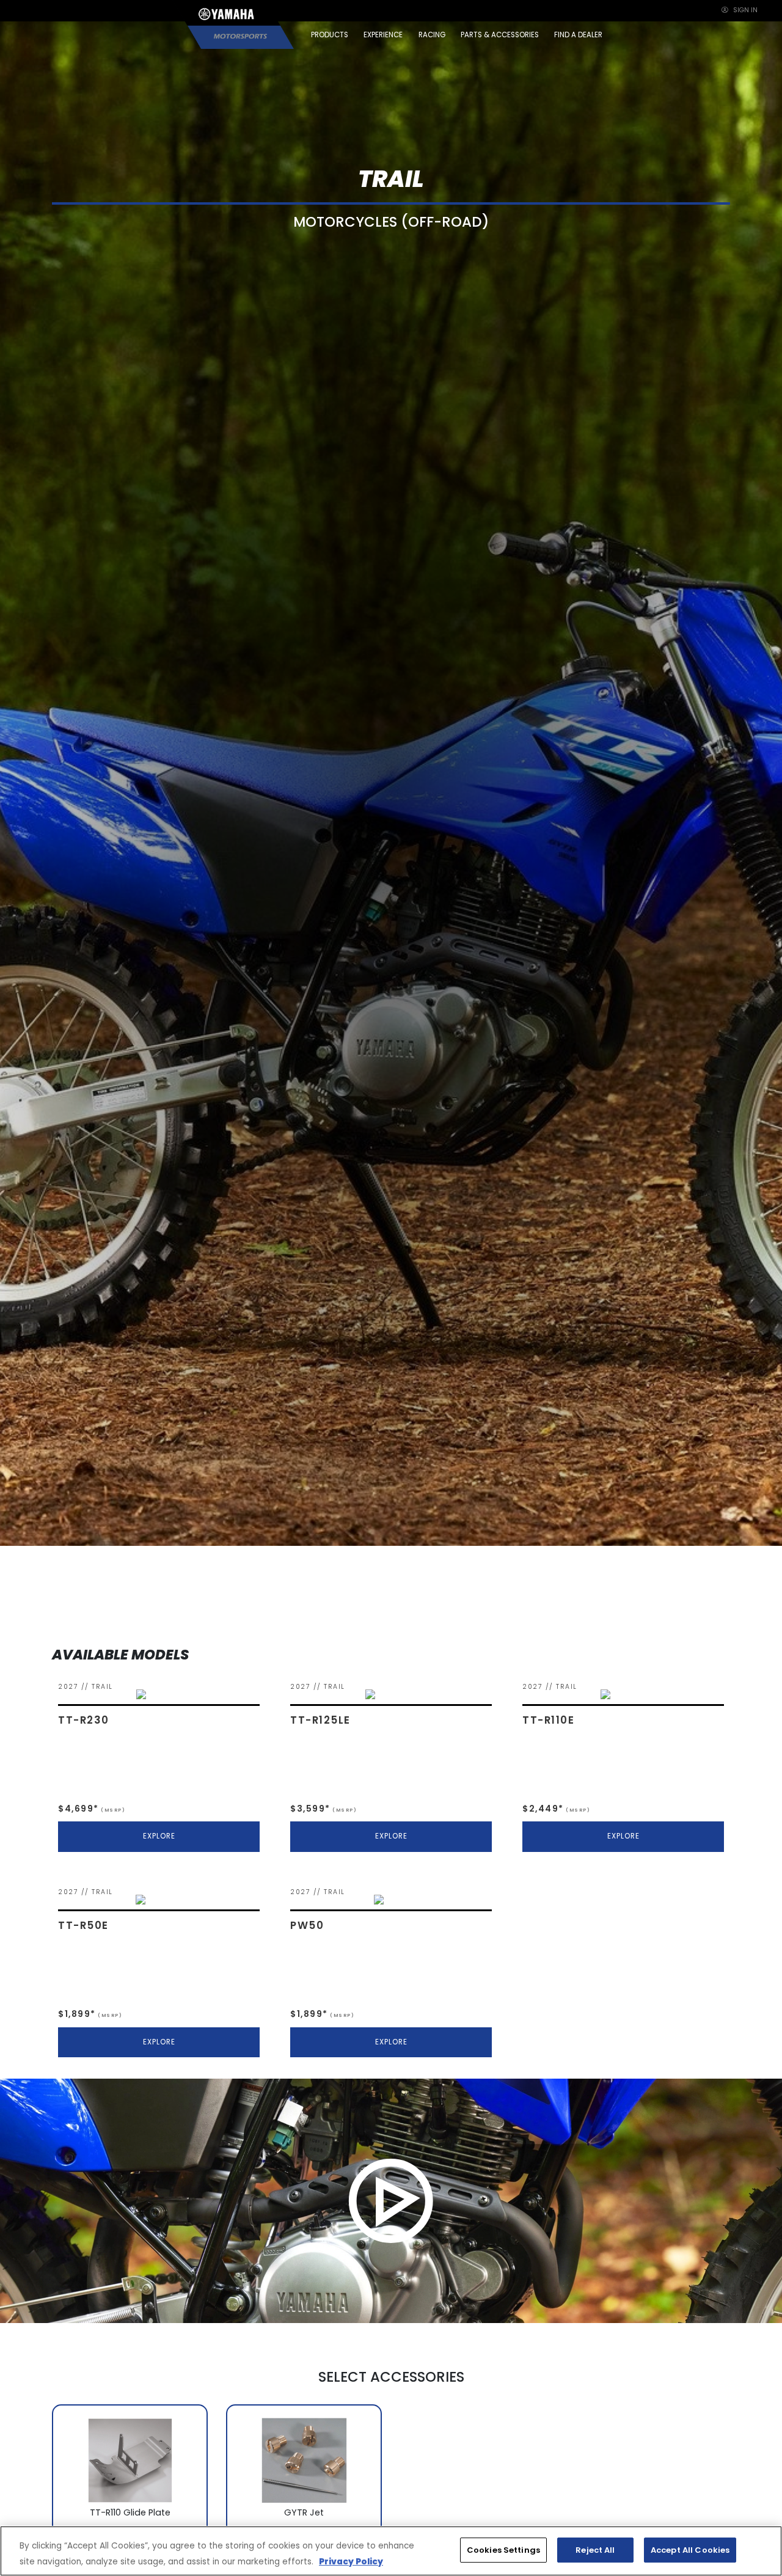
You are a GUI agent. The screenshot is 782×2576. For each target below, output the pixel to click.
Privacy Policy (351, 2562)
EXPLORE (159, 1836)
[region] (391, 2551)
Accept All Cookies (690, 2550)
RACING (432, 35)
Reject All (595, 2550)
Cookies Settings (503, 2550)
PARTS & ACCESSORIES (500, 35)
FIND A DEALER (578, 35)
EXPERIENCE (383, 35)
